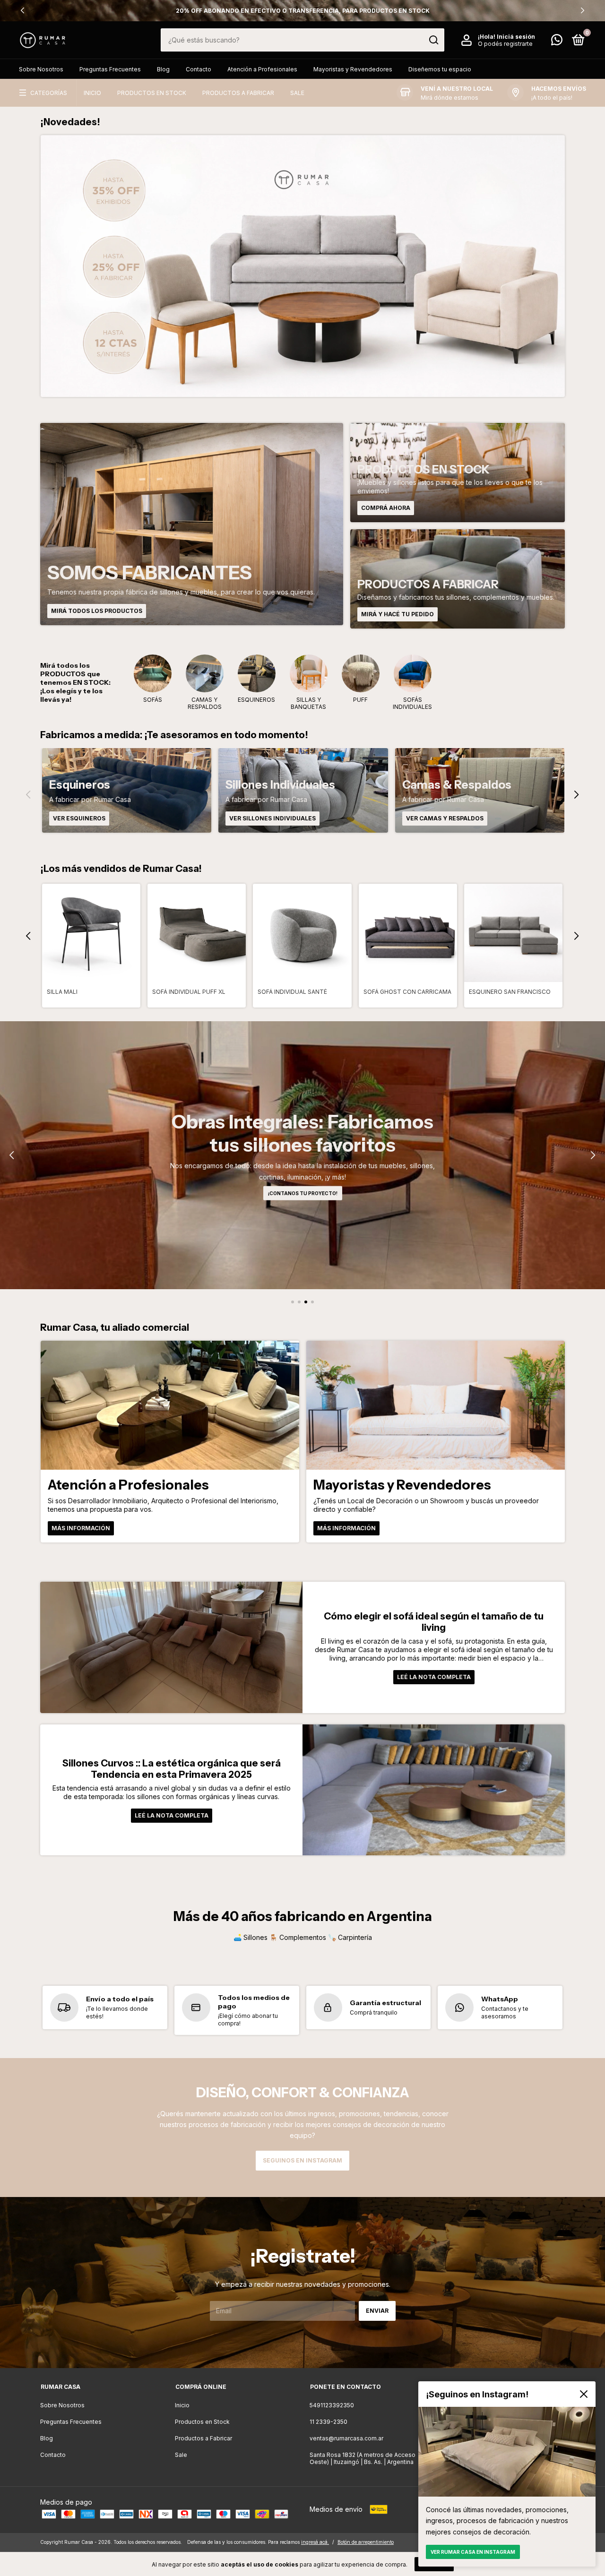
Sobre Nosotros (41, 69)
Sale (297, 93)
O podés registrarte (505, 44)
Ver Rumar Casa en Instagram (473, 2552)
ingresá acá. (315, 2542)
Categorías (49, 93)
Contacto (199, 69)
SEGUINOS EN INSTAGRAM (302, 2160)
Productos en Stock (152, 93)
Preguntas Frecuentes (110, 69)
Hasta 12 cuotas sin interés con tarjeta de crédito (302, 11)
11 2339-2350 (328, 2422)
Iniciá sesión (516, 37)
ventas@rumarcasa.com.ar (346, 2438)
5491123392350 (332, 2405)
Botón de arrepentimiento (366, 2542)
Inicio (92, 93)
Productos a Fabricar (238, 93)
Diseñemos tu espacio (440, 69)
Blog (163, 69)
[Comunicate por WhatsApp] (557, 42)
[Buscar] (433, 40)
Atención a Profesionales (262, 69)
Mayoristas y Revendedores (353, 69)
